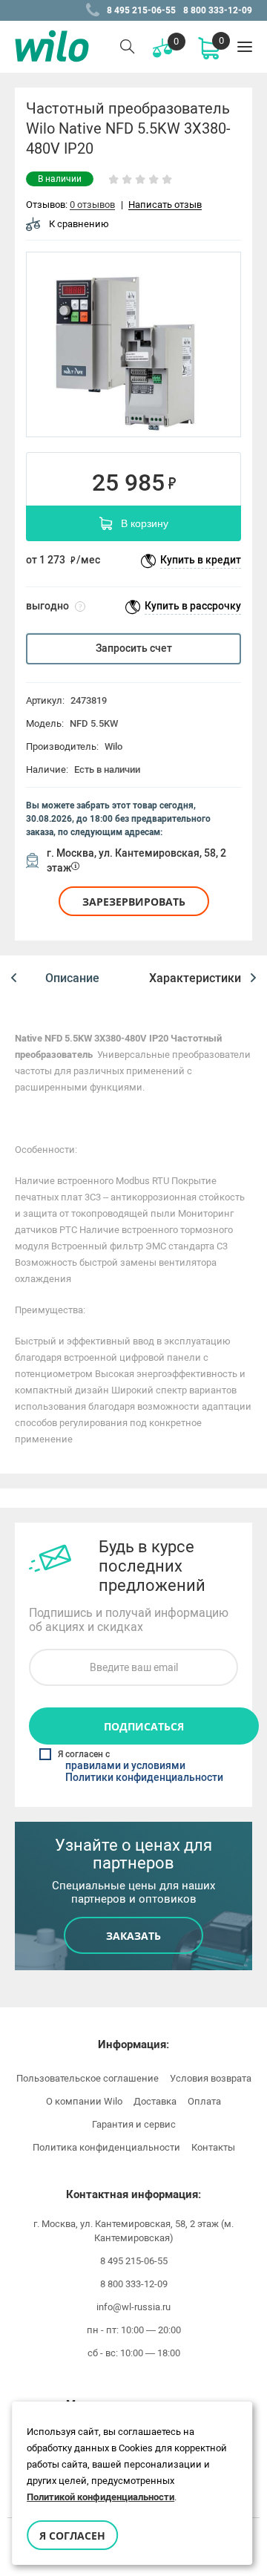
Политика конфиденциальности (106, 2147)
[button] (14, 978)
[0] (208, 47)
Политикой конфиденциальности (100, 2497)
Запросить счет (134, 648)
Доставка (155, 2101)
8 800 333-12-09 (218, 10)
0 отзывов (92, 205)
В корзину (145, 523)
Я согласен (72, 2536)
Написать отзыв (165, 205)
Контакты (213, 2147)
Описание (72, 978)
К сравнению (79, 224)
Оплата (204, 2101)
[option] (133, 344)
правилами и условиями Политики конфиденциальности (144, 1772)
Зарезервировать (134, 902)
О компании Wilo (84, 2101)
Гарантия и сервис (134, 2124)
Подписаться (144, 1726)
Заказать (133, 1936)
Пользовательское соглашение (88, 2078)
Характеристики (195, 978)
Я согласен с (141, 1766)
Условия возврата (211, 2078)
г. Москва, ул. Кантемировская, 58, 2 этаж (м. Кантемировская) (133, 2231)
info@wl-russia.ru (133, 2307)
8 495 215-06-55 (141, 10)
